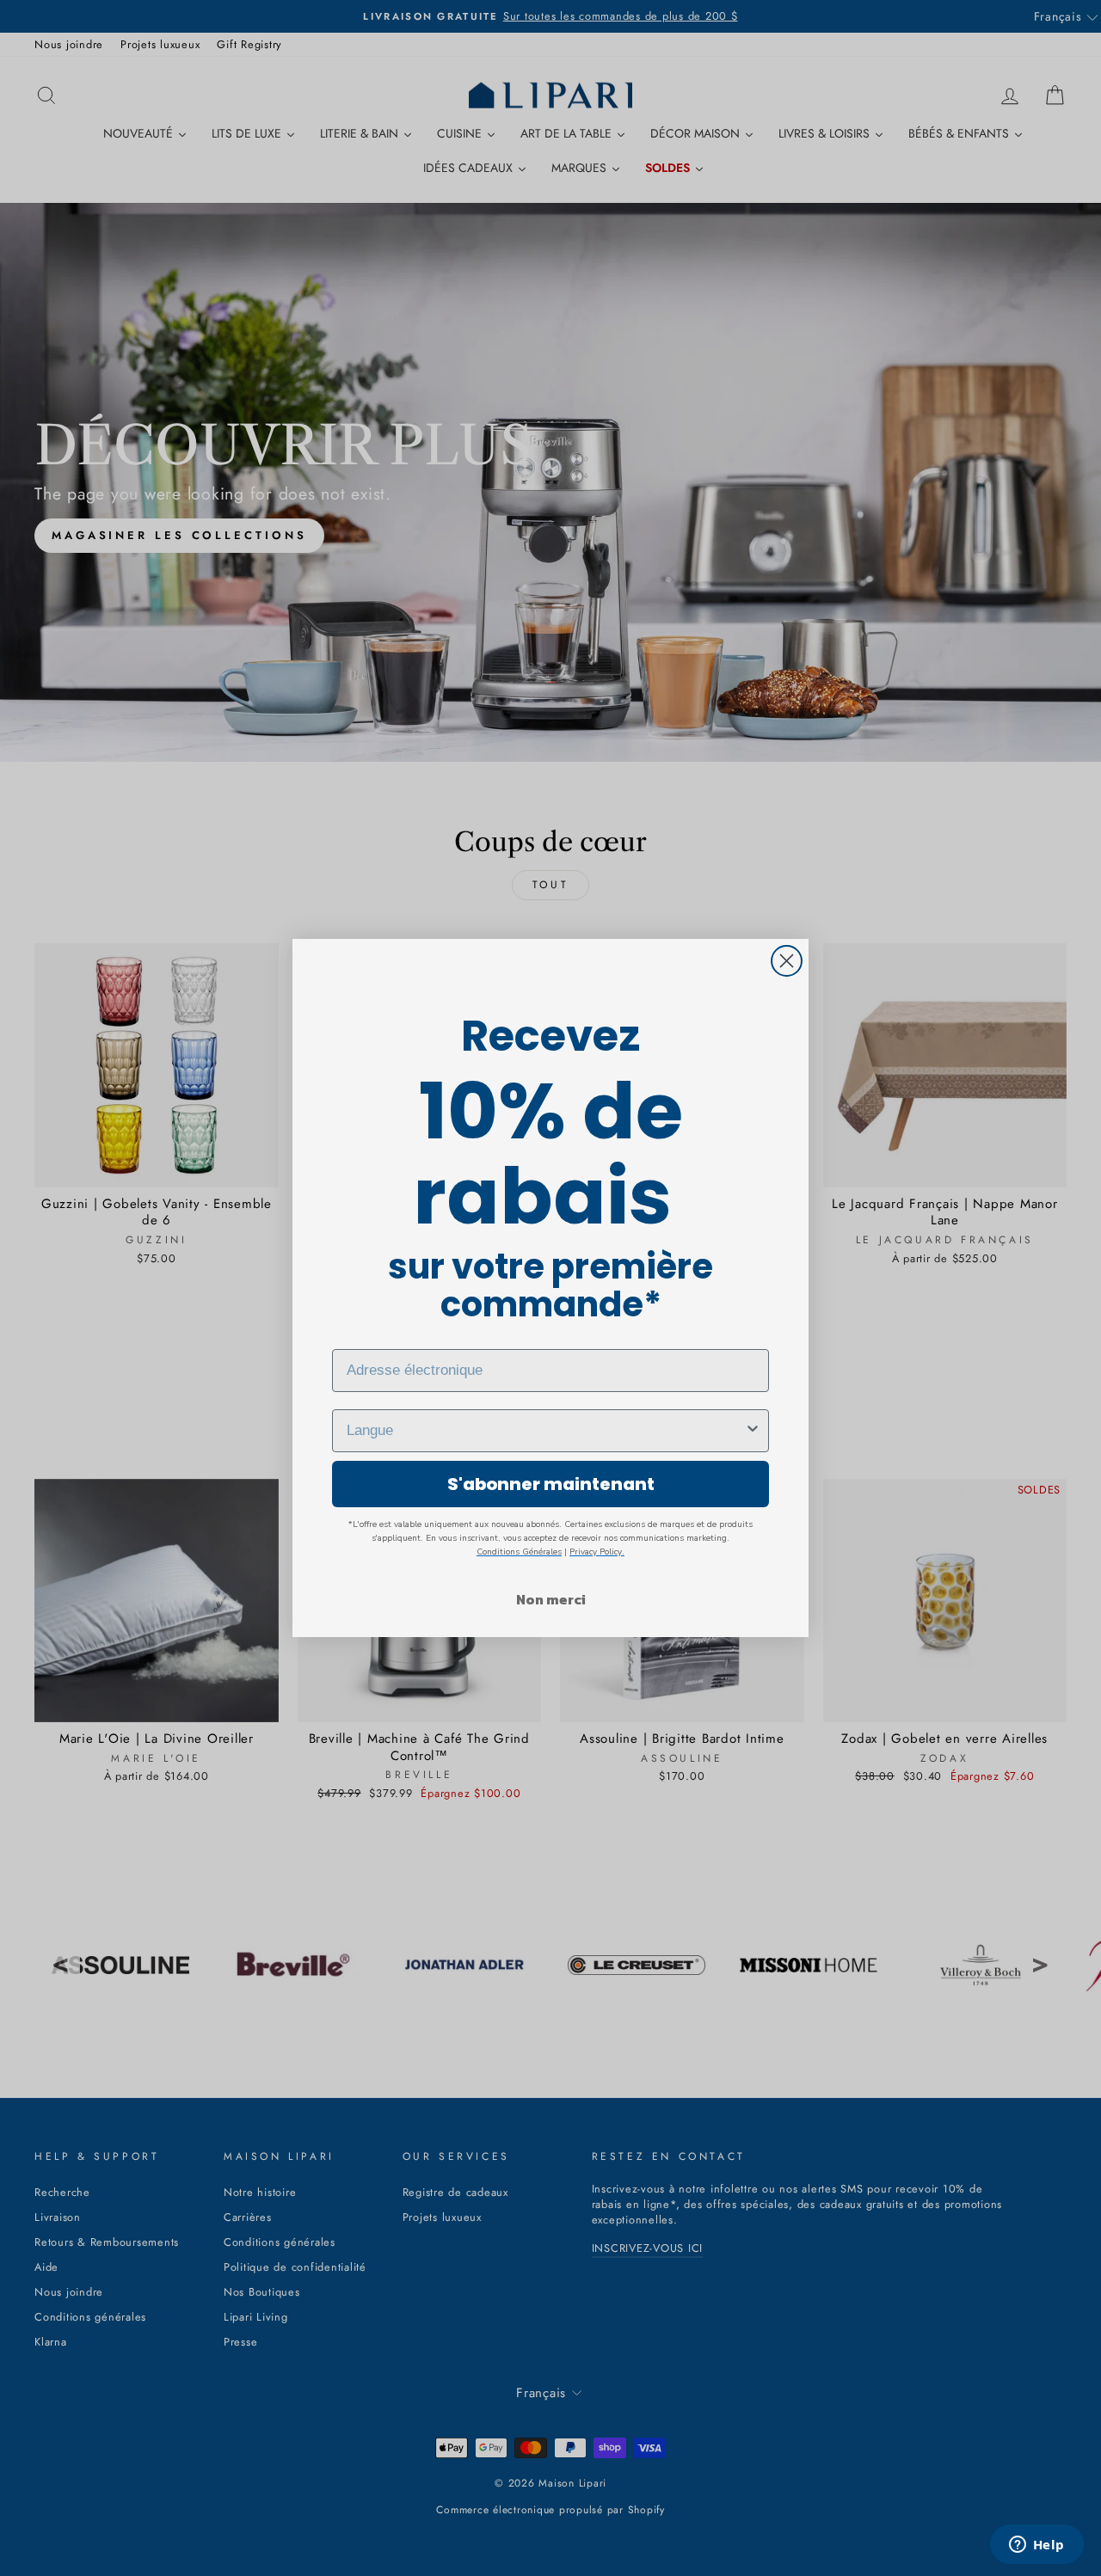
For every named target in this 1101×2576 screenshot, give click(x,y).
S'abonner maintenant (551, 1484)
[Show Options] (753, 1431)
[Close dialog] (787, 961)
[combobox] (545, 1431)
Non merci (551, 1599)
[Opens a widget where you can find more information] (1036, 2546)
